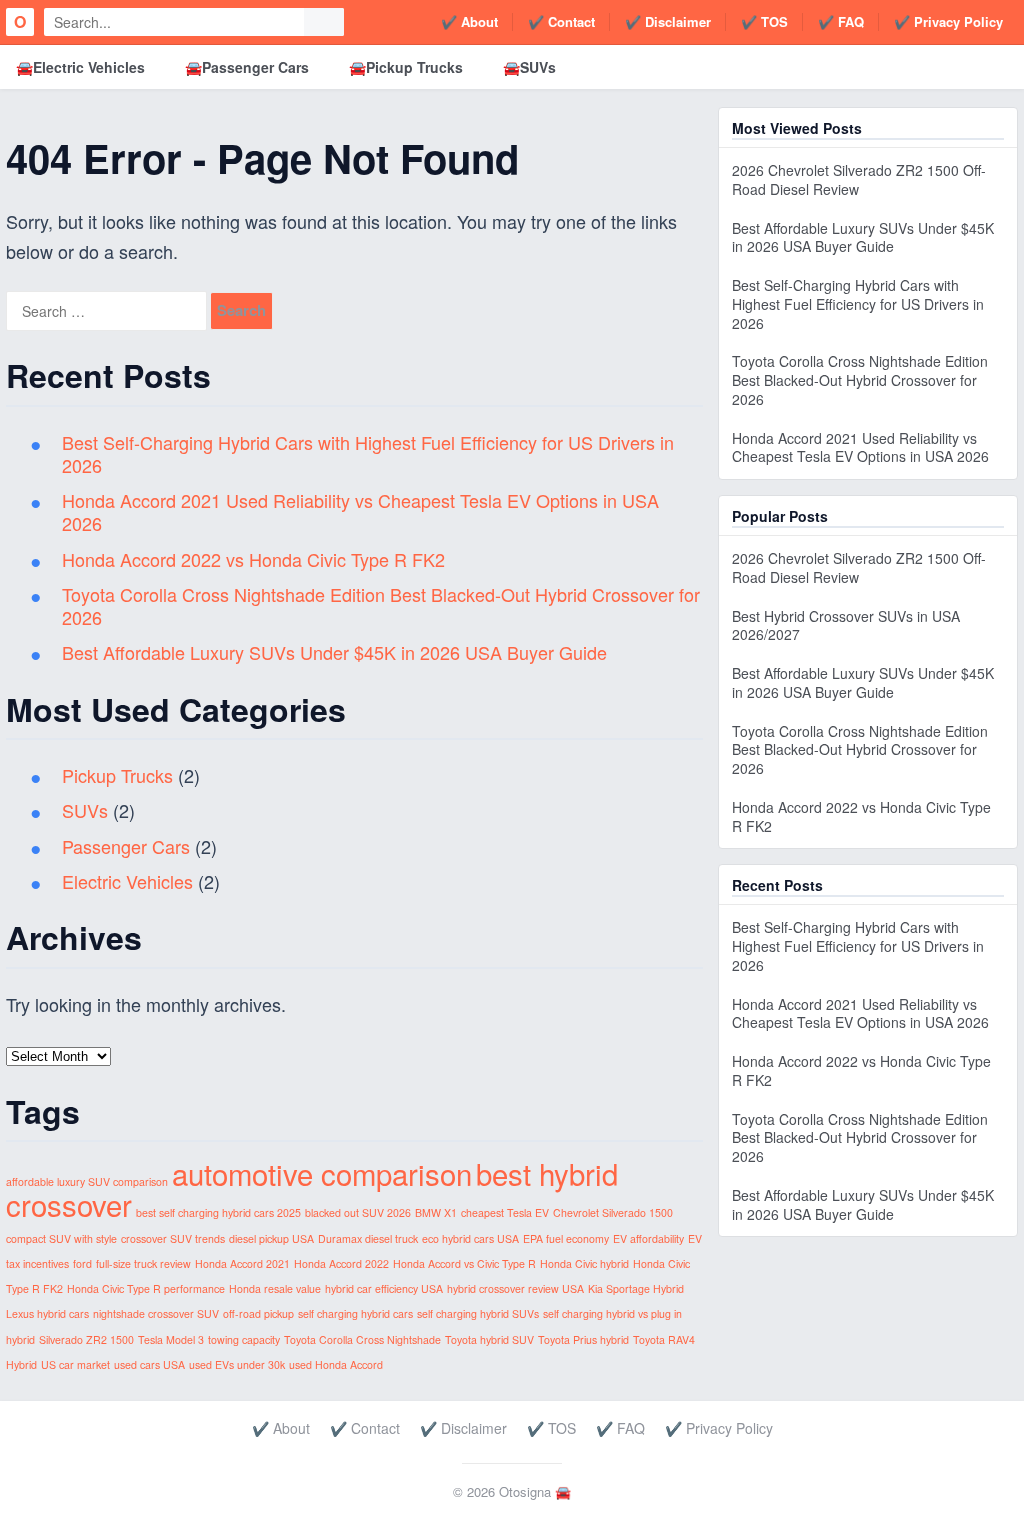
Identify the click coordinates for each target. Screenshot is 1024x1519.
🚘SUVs (529, 67)
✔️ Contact (561, 21)
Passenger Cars (126, 846)
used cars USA (149, 1364)
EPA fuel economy (566, 1238)
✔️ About (469, 21)
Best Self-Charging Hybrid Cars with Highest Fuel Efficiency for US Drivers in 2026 (368, 453)
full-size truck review (143, 1263)
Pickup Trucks (117, 775)
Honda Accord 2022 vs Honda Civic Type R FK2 (253, 559)
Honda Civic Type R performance (146, 1288)
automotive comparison (322, 1173)
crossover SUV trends (173, 1238)
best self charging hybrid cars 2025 (218, 1212)
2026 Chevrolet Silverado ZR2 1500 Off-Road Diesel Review (859, 179)
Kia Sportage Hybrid (636, 1288)
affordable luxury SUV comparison (87, 1181)
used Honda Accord (336, 1364)
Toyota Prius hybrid (583, 1339)
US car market (75, 1364)
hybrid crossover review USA (515, 1288)
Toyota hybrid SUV (489, 1339)
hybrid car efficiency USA (384, 1288)
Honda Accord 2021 (242, 1263)
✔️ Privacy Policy (948, 21)
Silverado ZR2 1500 (86, 1339)
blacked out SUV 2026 (358, 1212)
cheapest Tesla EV (505, 1212)
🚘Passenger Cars (247, 67)
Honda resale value (275, 1288)
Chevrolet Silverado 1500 (613, 1212)
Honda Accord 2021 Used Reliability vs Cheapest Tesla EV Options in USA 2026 (360, 511)
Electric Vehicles (127, 881)
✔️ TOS (764, 21)
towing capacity (244, 1339)
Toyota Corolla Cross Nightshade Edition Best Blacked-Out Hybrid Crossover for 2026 (381, 605)
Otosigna (525, 1491)
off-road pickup (258, 1313)
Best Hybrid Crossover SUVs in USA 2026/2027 (846, 625)
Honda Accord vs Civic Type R (464, 1263)
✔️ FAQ (841, 21)
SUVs (85, 810)
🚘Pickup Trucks (406, 67)
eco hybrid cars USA (470, 1238)
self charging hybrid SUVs (478, 1313)
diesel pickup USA (271, 1238)
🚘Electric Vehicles (80, 67)
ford (82, 1263)
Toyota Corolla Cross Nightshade (362, 1339)
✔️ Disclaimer (668, 21)
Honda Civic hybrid (584, 1263)
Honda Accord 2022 (341, 1263)
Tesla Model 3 (171, 1339)
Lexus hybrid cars (47, 1313)
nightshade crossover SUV (156, 1313)
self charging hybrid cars (355, 1313)
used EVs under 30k (237, 1364)
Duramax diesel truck (368, 1238)
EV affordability (648, 1238)
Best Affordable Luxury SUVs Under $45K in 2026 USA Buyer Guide (334, 652)
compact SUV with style (61, 1238)
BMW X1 (436, 1212)
